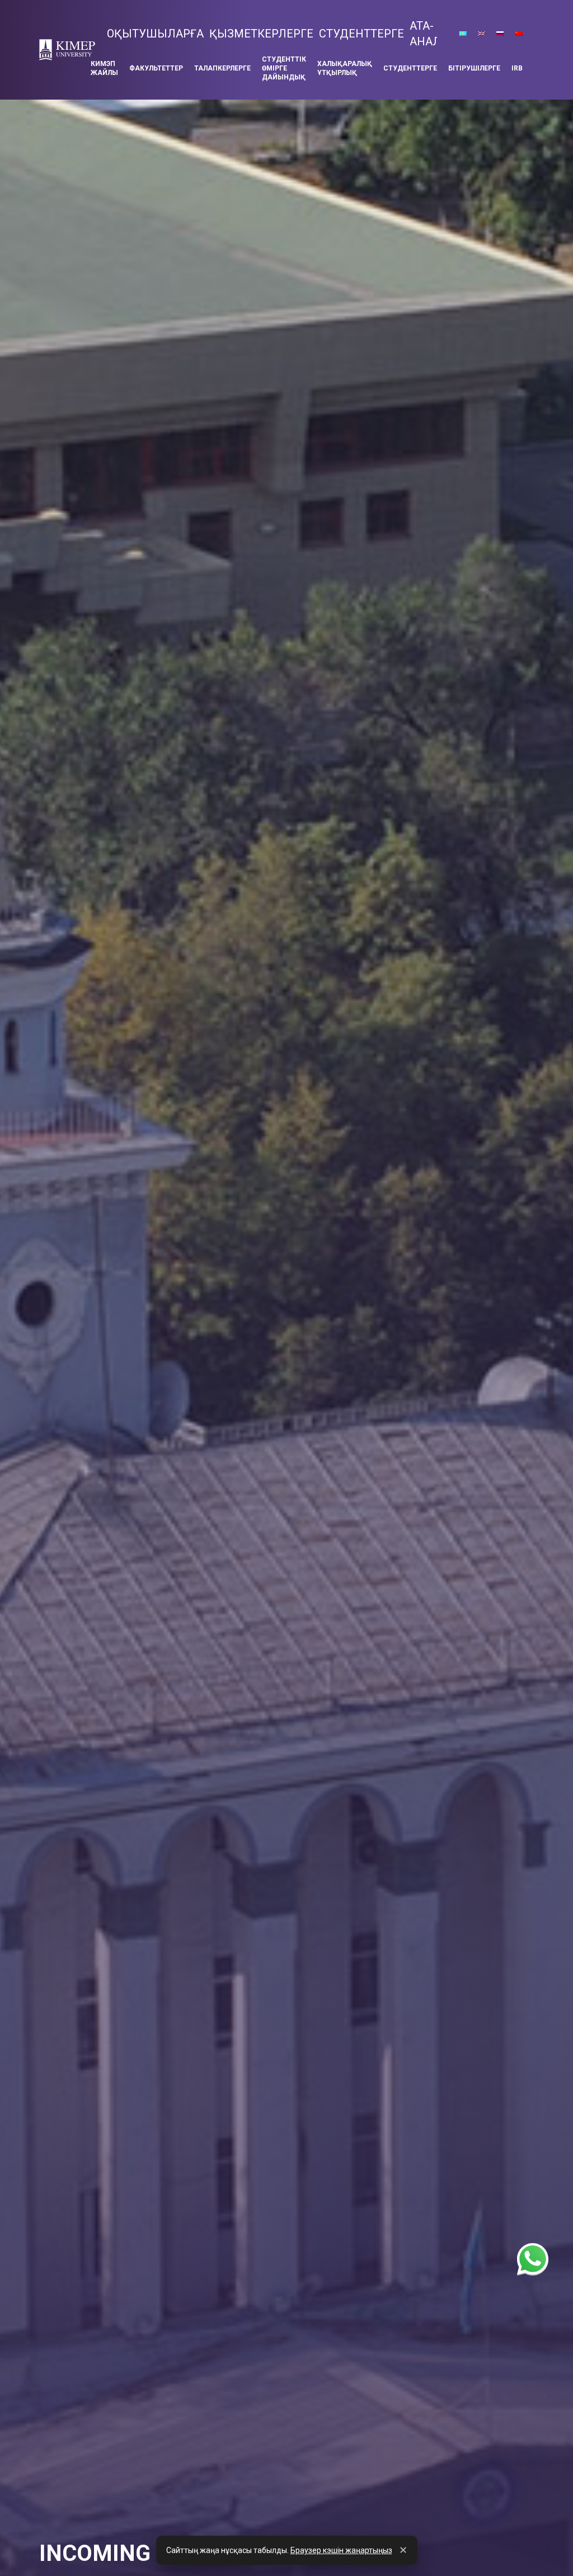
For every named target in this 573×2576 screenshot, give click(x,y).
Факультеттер (156, 68)
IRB (517, 68)
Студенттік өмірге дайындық (284, 68)
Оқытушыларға (155, 34)
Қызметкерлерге (261, 34)
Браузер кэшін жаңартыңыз (341, 2550)
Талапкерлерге (222, 68)
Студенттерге (361, 34)
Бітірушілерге (474, 68)
